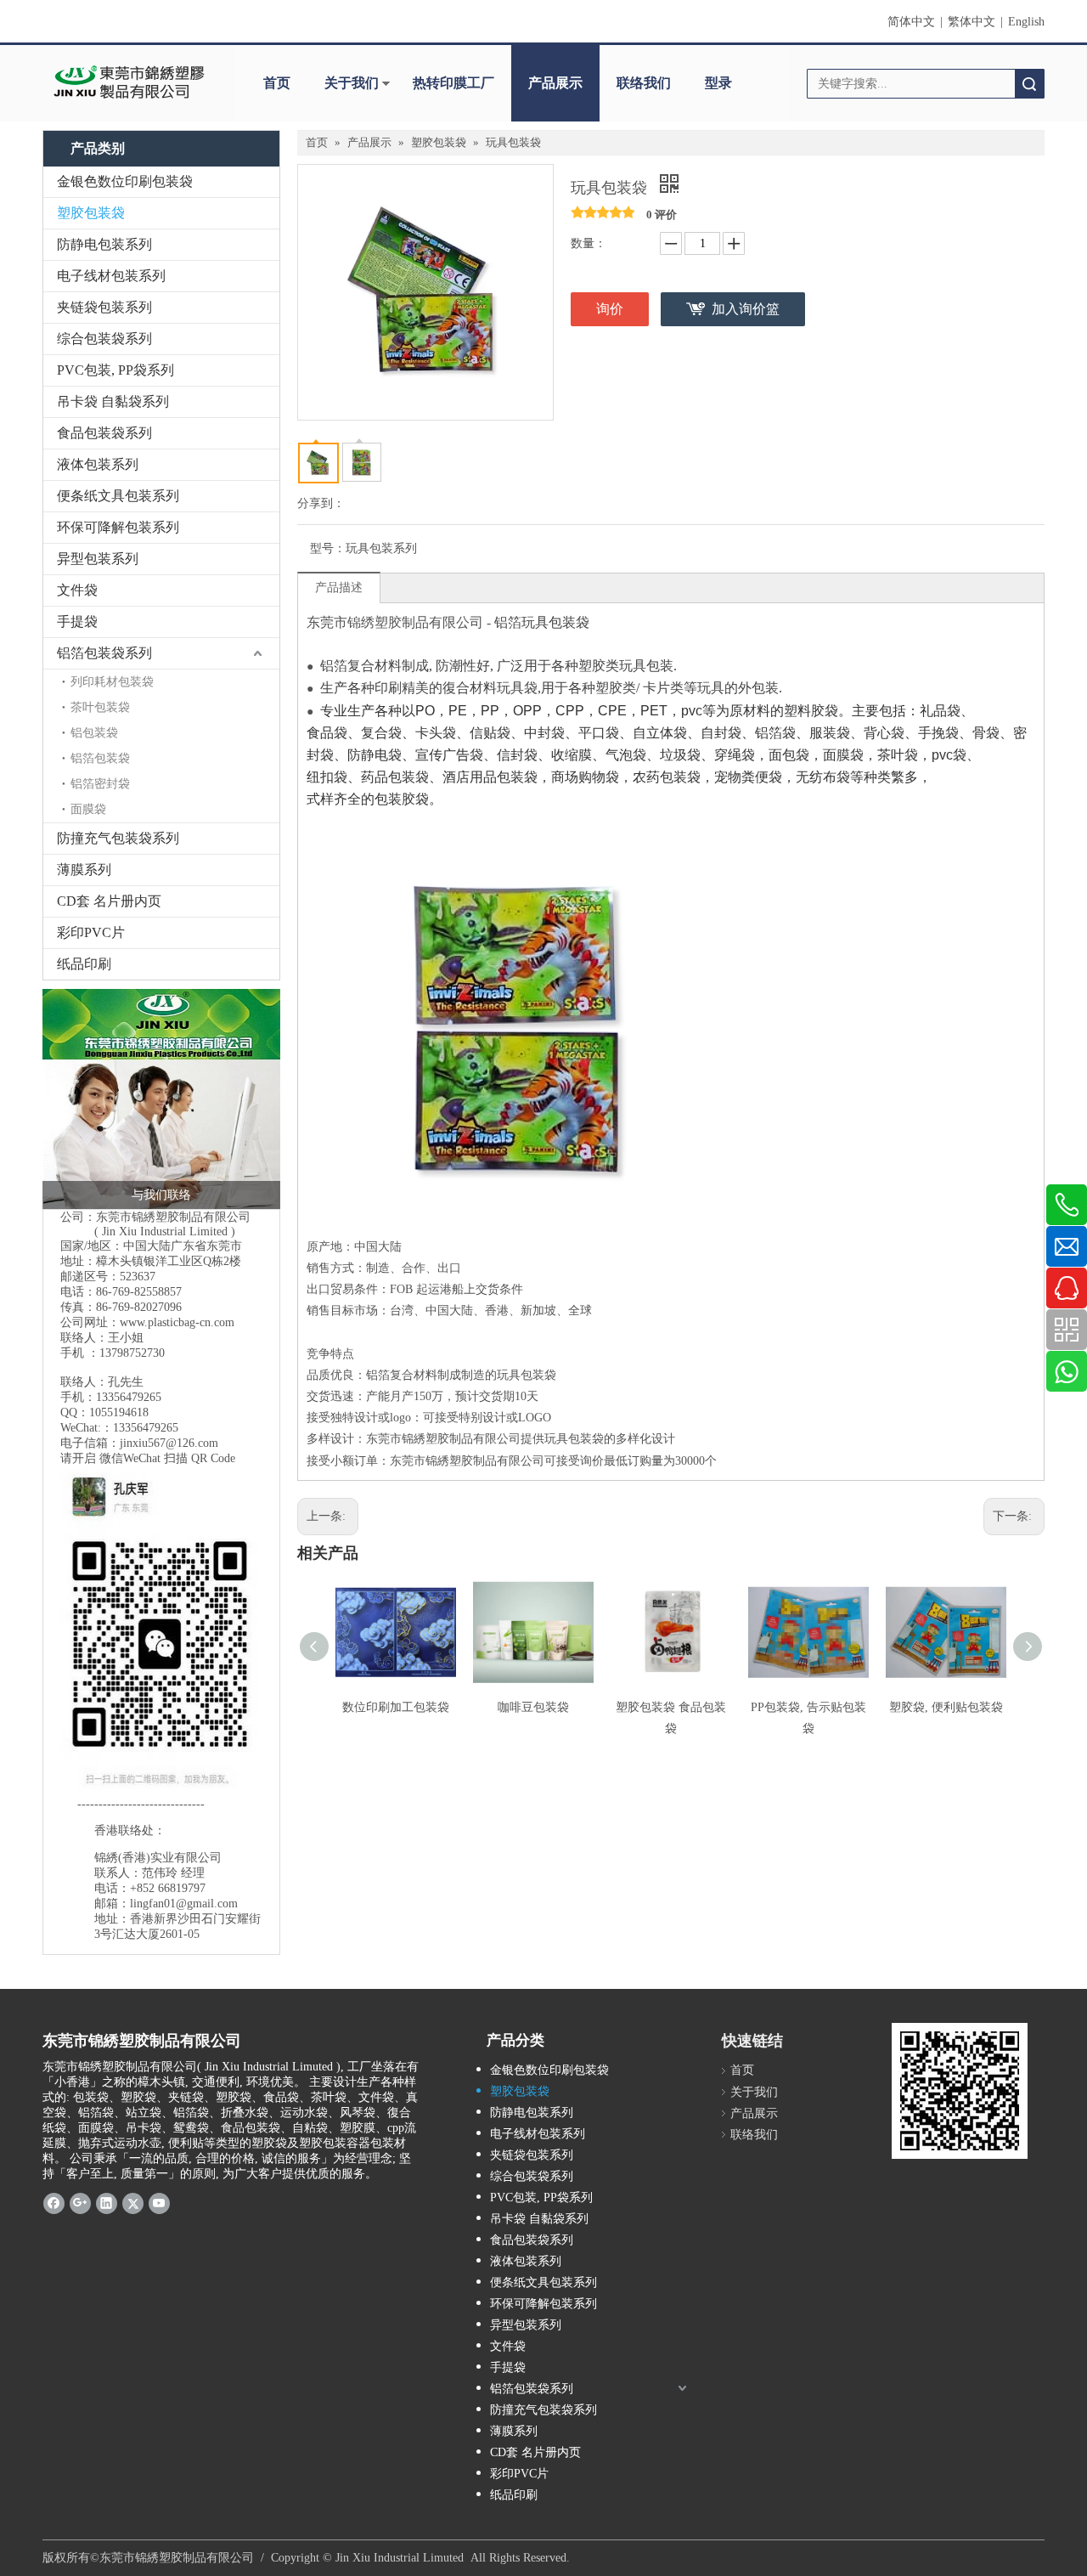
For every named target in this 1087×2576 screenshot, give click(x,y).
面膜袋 (88, 809)
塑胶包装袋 (91, 213)
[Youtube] (159, 2202)
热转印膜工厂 (453, 83)
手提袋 (77, 621)
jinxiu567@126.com (169, 1443)
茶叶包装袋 (100, 707)
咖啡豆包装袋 (533, 1707)
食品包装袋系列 (104, 433)
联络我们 (644, 83)
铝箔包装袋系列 (104, 653)
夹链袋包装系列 (104, 307)
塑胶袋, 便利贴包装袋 (946, 1707)
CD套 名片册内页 (109, 901)
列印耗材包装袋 (112, 682)
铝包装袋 (94, 733)
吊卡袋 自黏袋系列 (113, 401)
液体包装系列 (98, 464)
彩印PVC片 (91, 932)
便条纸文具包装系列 (118, 496)
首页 (277, 83)
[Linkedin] (107, 2202)
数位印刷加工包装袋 (396, 1707)
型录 (718, 83)
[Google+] (80, 2202)
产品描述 (339, 588)
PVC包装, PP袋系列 (115, 370)
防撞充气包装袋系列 (118, 838)
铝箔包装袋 (100, 758)
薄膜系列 (84, 870)
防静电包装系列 (104, 244)
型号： (328, 548)
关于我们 (352, 83)
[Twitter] (133, 2202)
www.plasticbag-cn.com (177, 1322)
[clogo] (130, 83)
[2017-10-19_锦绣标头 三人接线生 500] (161, 1099)
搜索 (1029, 84)
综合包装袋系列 (104, 339)
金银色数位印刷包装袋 (125, 181)
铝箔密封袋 (100, 784)
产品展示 (555, 83)
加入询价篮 (746, 309)
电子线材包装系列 (111, 276)
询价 (610, 309)
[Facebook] (54, 2202)
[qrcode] (960, 2091)
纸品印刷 (84, 964)
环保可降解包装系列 (118, 527)
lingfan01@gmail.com (184, 1904)
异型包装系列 (98, 559)
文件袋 (77, 590)
